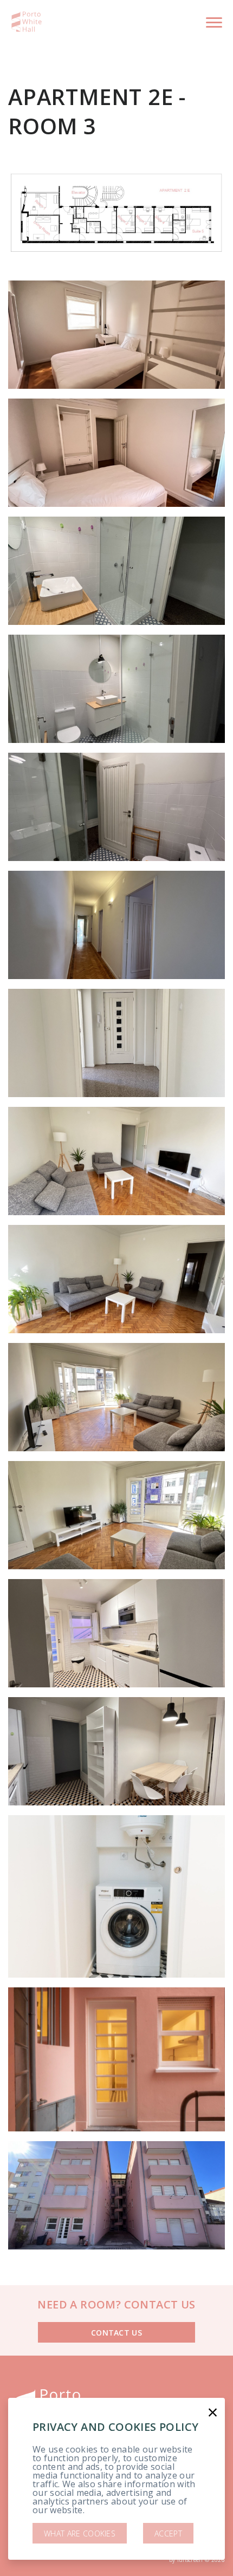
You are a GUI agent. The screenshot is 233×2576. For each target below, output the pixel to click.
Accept (168, 2533)
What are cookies (80, 2533)
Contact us (116, 2333)
